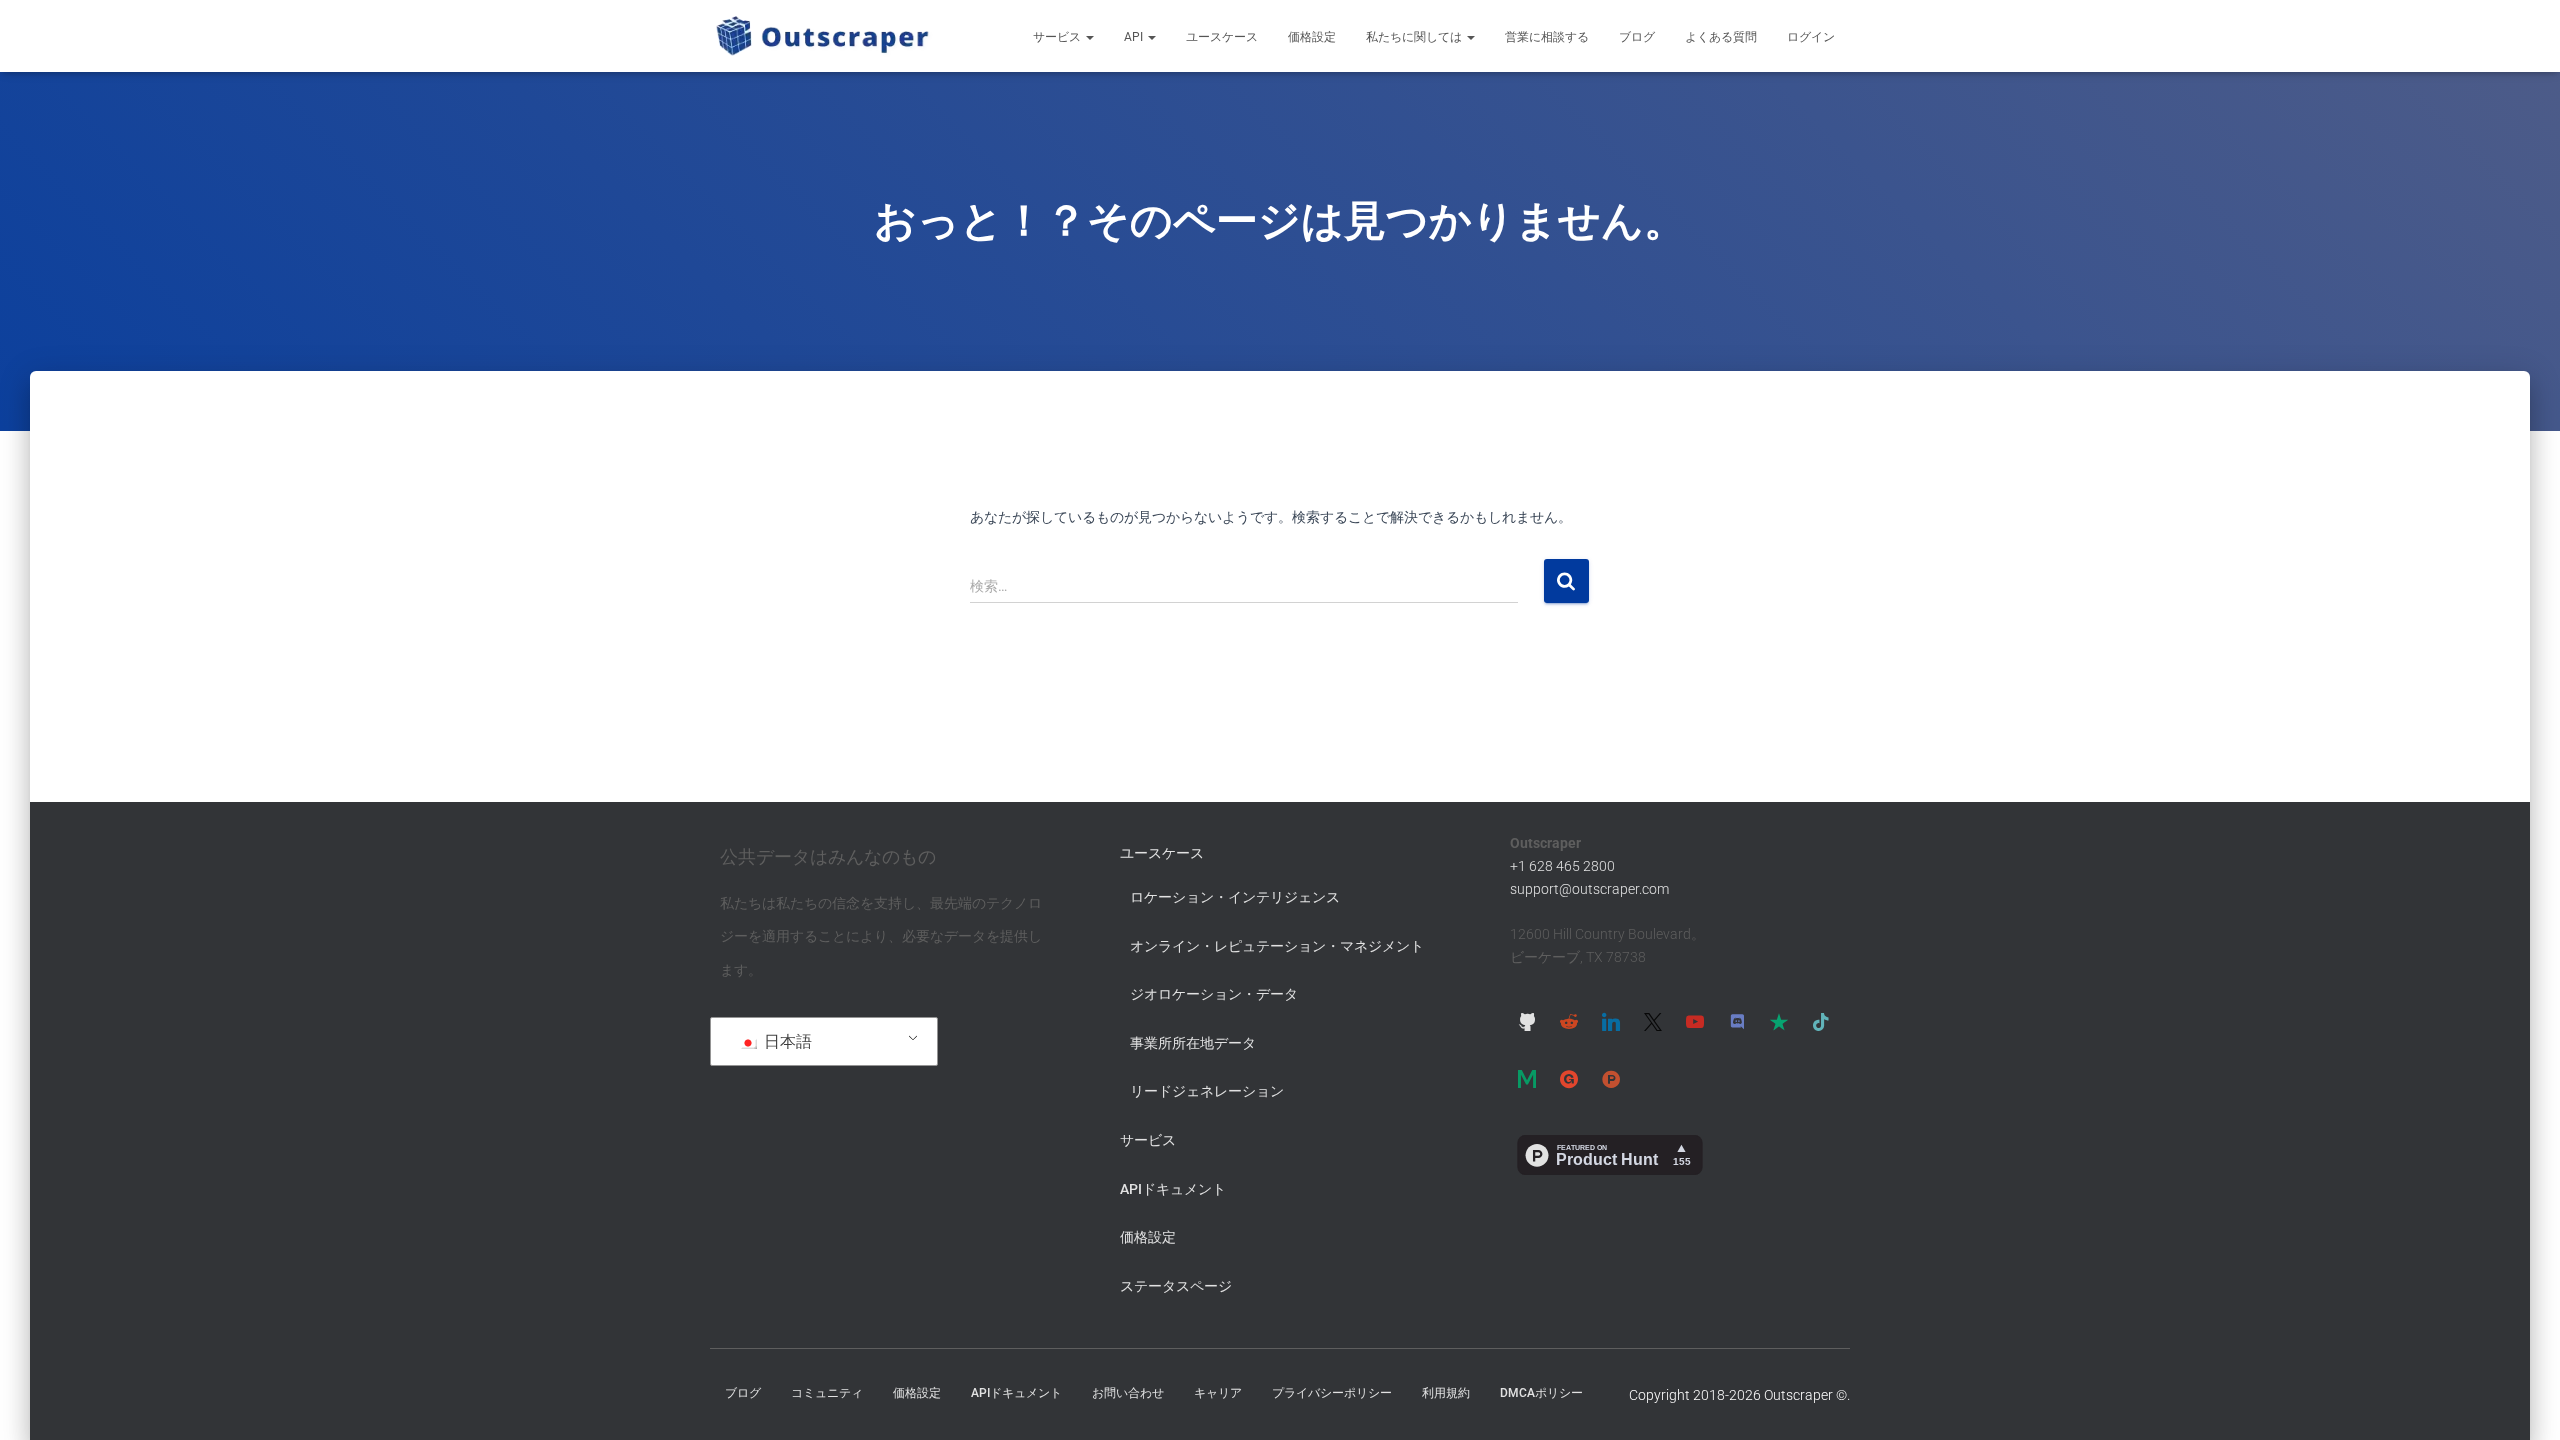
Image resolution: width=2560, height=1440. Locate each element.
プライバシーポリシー (1332, 1393)
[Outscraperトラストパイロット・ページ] (1779, 1021)
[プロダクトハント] (1611, 1079)
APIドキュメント (1173, 1189)
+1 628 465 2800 (1562, 866)
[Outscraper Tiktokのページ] (1821, 1021)
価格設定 (1312, 37)
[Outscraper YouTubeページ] (1695, 1021)
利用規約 (1446, 1393)
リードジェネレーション (1207, 1091)
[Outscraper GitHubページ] (1527, 1021)
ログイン (1811, 37)
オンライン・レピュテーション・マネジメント (1277, 946)
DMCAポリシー (1541, 1393)
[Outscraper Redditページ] (1569, 1021)
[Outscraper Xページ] (1653, 1021)
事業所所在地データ (1193, 1043)
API (1135, 37)
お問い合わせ (1128, 1393)
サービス (1058, 37)
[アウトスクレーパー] (822, 36)
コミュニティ (827, 1393)
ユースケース (1222, 37)
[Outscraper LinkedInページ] (1611, 1021)
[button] (1089, 37)
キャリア (1218, 1393)
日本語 (786, 1041)
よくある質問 (1721, 37)
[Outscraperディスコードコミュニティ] (1737, 1021)
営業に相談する (1547, 37)
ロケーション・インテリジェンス (1235, 897)
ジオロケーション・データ (1214, 994)
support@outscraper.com (1589, 889)
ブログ (1637, 37)
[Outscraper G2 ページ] (1569, 1079)
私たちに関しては (1415, 37)
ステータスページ (1176, 1286)
